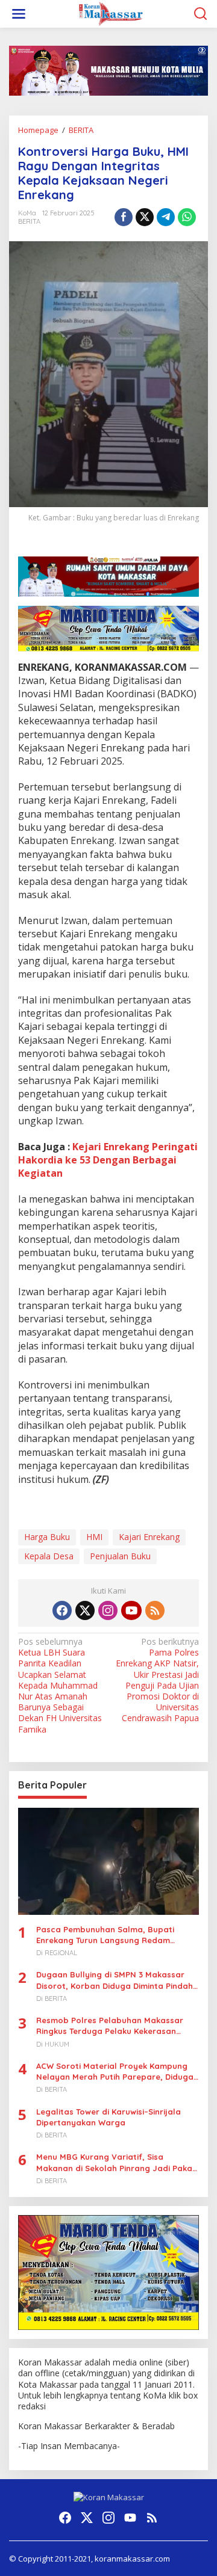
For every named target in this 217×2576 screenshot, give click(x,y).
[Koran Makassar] (111, 13)
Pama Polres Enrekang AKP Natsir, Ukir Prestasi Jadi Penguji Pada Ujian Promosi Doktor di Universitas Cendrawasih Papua (157, 1680)
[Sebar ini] (124, 217)
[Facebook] (62, 1610)
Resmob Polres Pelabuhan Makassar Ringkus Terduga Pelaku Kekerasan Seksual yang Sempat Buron (110, 2026)
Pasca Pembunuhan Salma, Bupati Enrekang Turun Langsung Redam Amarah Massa (105, 1935)
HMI (94, 1537)
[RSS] (155, 1610)
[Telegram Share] (166, 217)
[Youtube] (131, 1610)
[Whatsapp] (187, 217)
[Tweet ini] (145, 217)
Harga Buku (47, 1537)
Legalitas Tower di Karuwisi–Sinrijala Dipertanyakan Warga (108, 2117)
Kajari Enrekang (149, 1537)
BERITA (29, 221)
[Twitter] (85, 1610)
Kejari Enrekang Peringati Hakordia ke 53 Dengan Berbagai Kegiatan (108, 1160)
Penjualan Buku (120, 1556)
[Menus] (19, 14)
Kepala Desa (49, 1556)
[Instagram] (108, 1610)
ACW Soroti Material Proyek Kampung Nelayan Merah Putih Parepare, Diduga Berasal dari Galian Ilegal (115, 2072)
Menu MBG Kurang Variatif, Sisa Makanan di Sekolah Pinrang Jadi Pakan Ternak (117, 2162)
